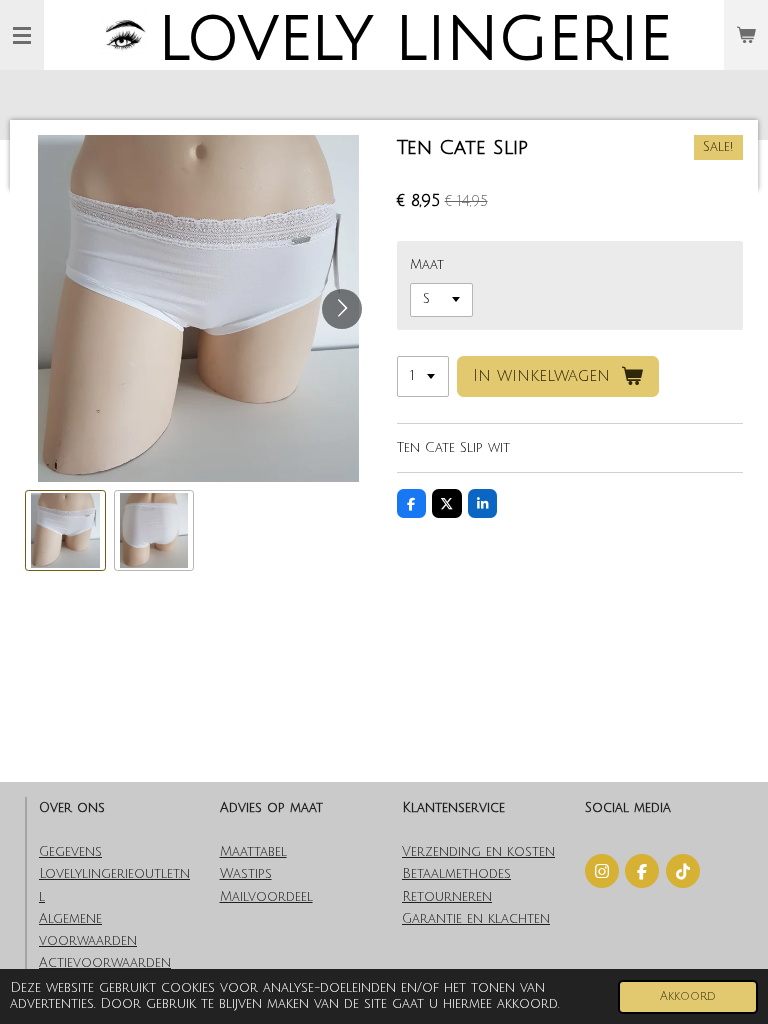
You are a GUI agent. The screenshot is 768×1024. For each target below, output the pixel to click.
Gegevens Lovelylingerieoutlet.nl (114, 874)
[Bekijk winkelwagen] (746, 35)
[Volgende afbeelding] (342, 309)
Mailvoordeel (266, 897)
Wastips (246, 874)
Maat (427, 265)
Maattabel (253, 852)
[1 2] (423, 376)
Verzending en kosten (478, 852)
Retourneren (447, 897)
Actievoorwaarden (105, 963)
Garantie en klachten (476, 919)
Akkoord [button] (688, 996)
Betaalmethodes (456, 874)
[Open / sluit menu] (22, 35)
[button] (65, 530)
